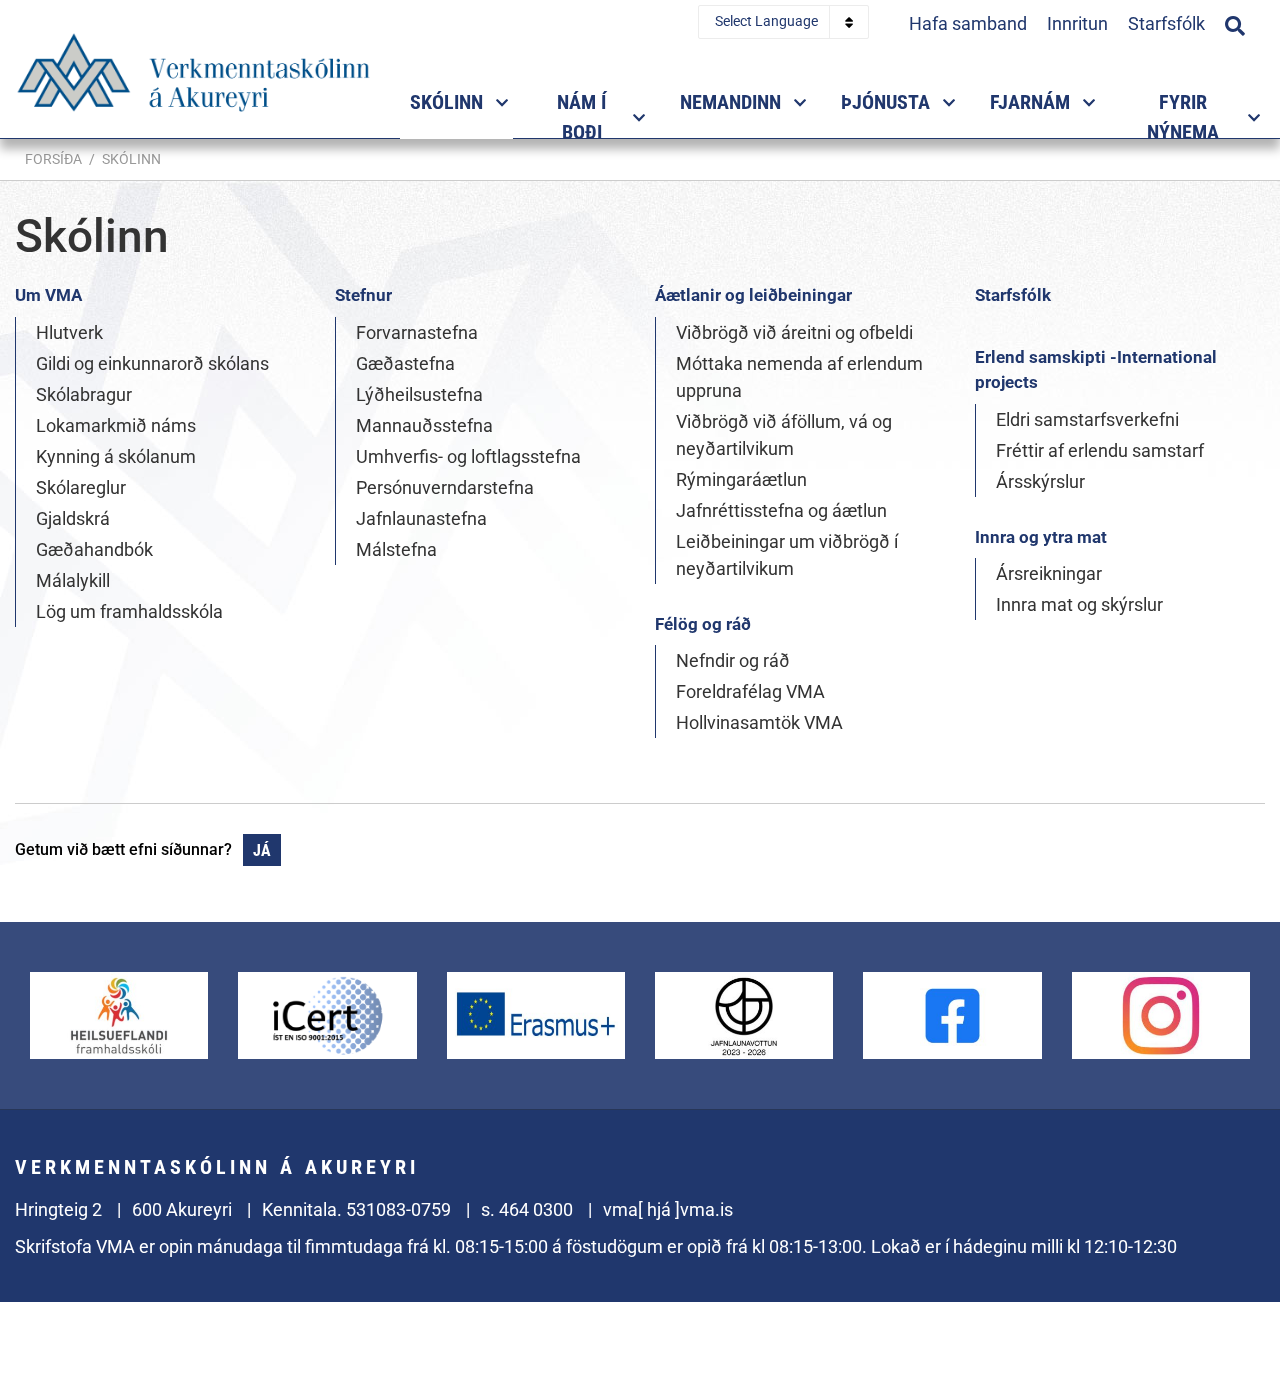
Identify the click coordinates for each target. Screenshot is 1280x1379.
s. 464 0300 (527, 1209)
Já (262, 850)
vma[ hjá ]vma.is (668, 1209)
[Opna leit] (1235, 23)
